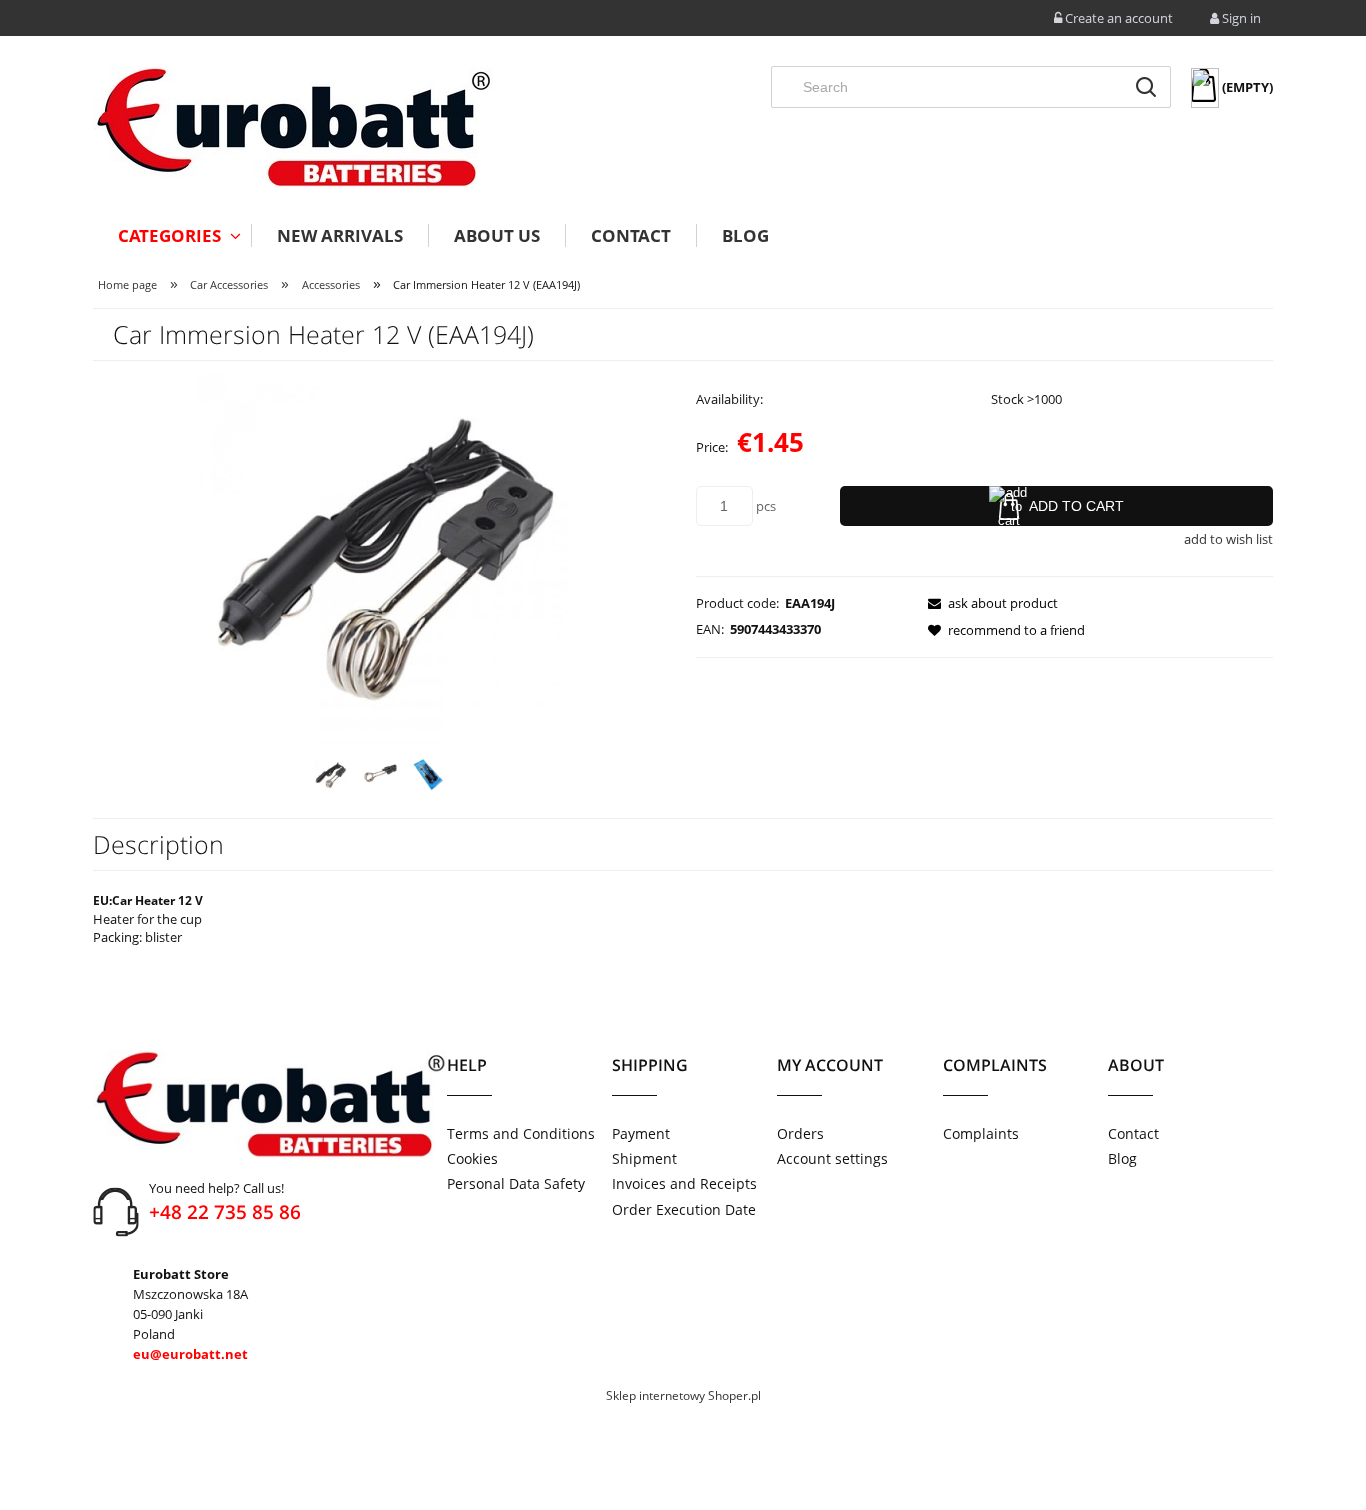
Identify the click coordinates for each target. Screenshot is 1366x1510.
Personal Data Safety (516, 1183)
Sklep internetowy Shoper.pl (683, 1395)
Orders (800, 1133)
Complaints (981, 1133)
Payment (641, 1133)
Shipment (644, 1158)
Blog (1122, 1158)
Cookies (472, 1158)
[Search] (1146, 87)
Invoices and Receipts (684, 1183)
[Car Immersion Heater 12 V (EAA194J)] (330, 775)
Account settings (832, 1158)
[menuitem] (172, 235)
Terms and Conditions (521, 1133)
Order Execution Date (684, 1209)
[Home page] (293, 127)
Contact (1133, 1133)
